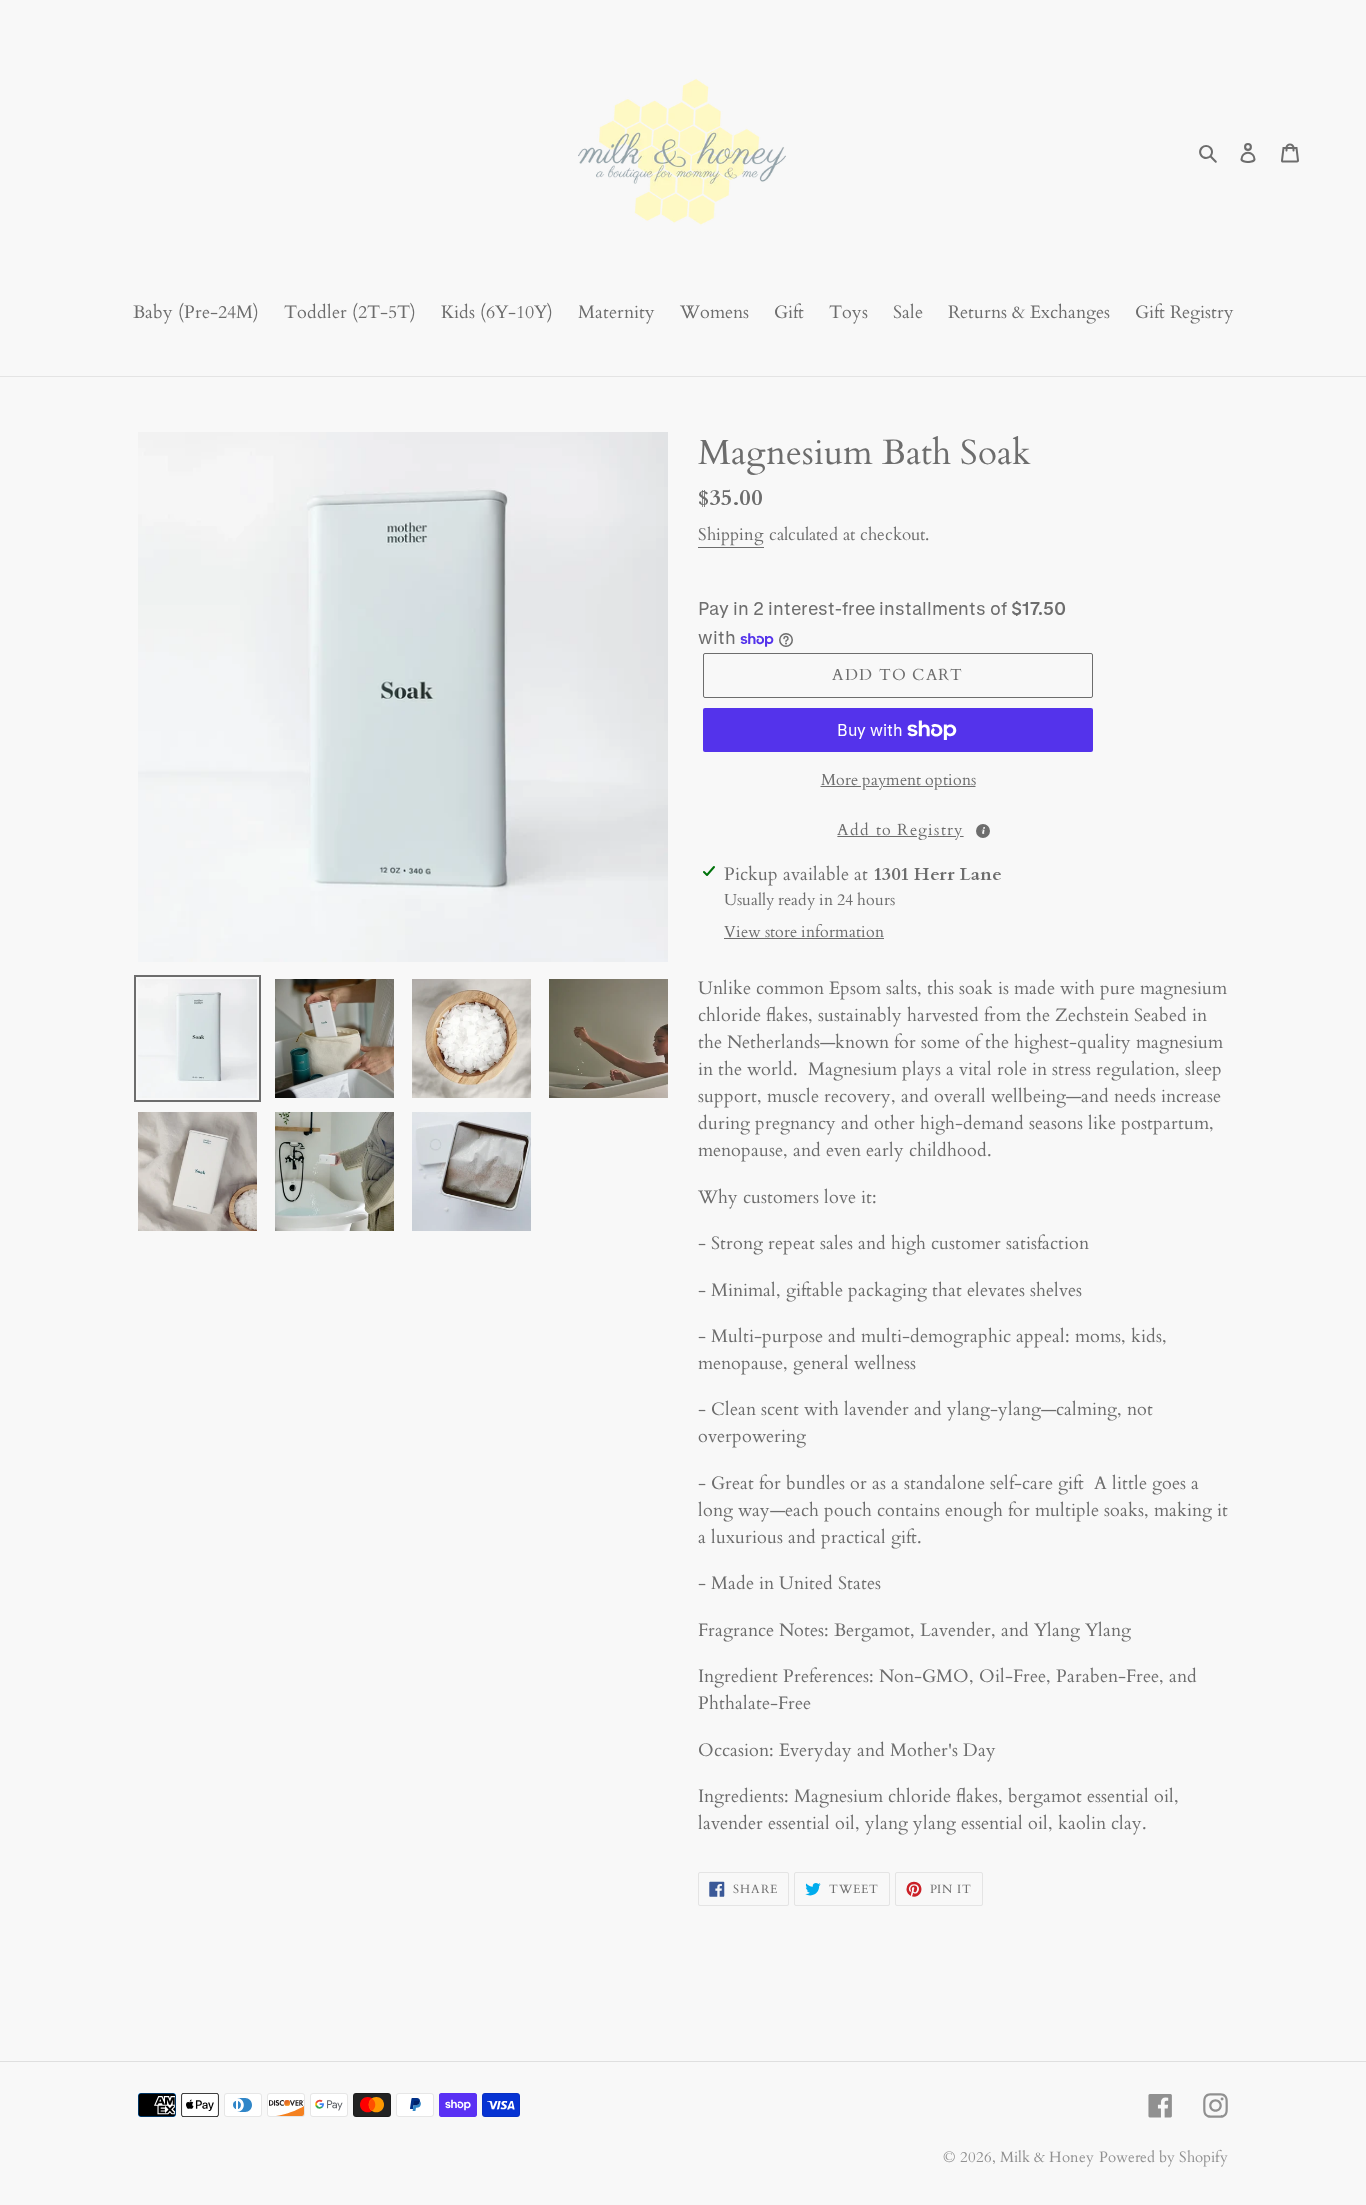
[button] (898, 829)
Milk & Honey (1047, 2157)
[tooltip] (983, 831)
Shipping (731, 534)
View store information (804, 932)
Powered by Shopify (1163, 2157)
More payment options (898, 780)
